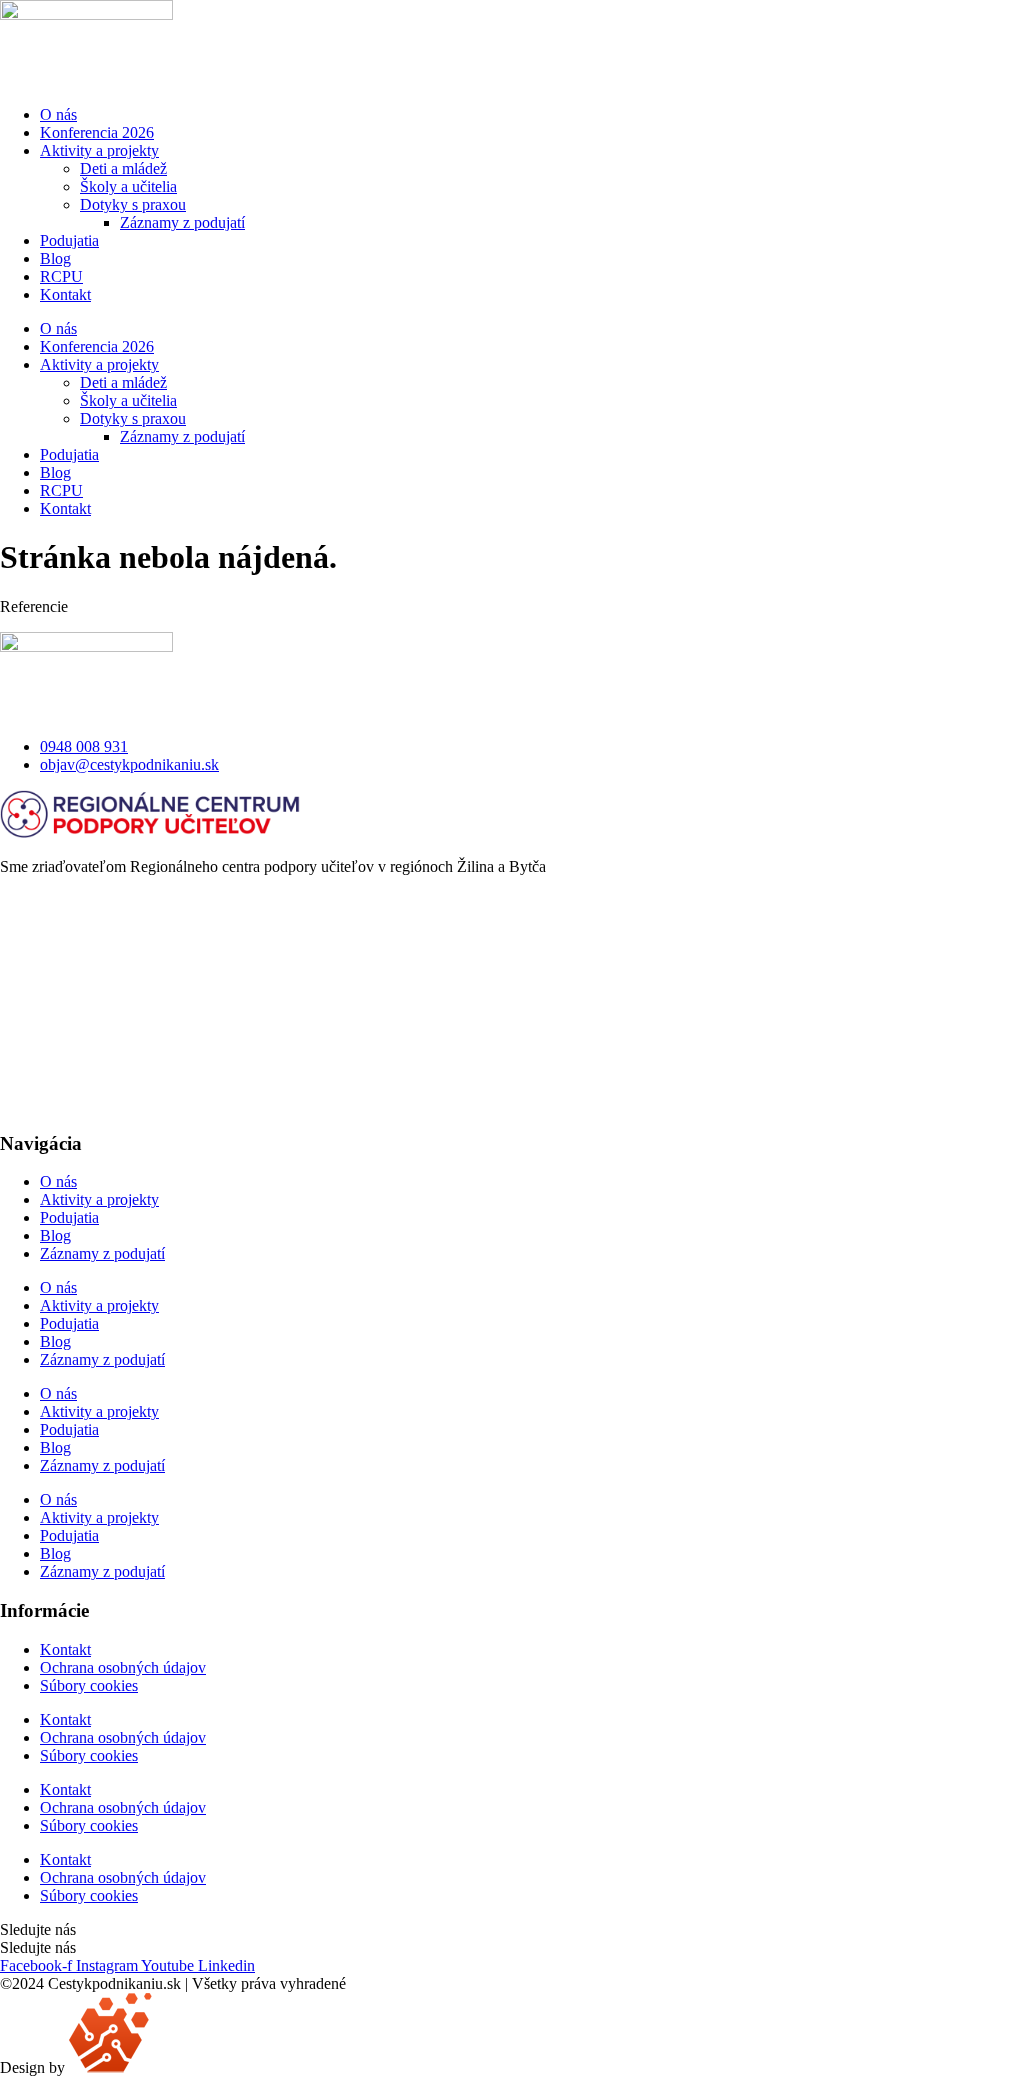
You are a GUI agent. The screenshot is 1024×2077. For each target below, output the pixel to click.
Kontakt (65, 294)
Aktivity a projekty (99, 150)
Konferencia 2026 (97, 132)
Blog (55, 258)
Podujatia (69, 240)
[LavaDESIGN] (110, 2067)
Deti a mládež (123, 168)
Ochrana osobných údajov (123, 1667)
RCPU (61, 276)
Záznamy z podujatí (182, 222)
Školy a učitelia (128, 186)
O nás (58, 114)
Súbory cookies (89, 1685)
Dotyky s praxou (133, 204)
